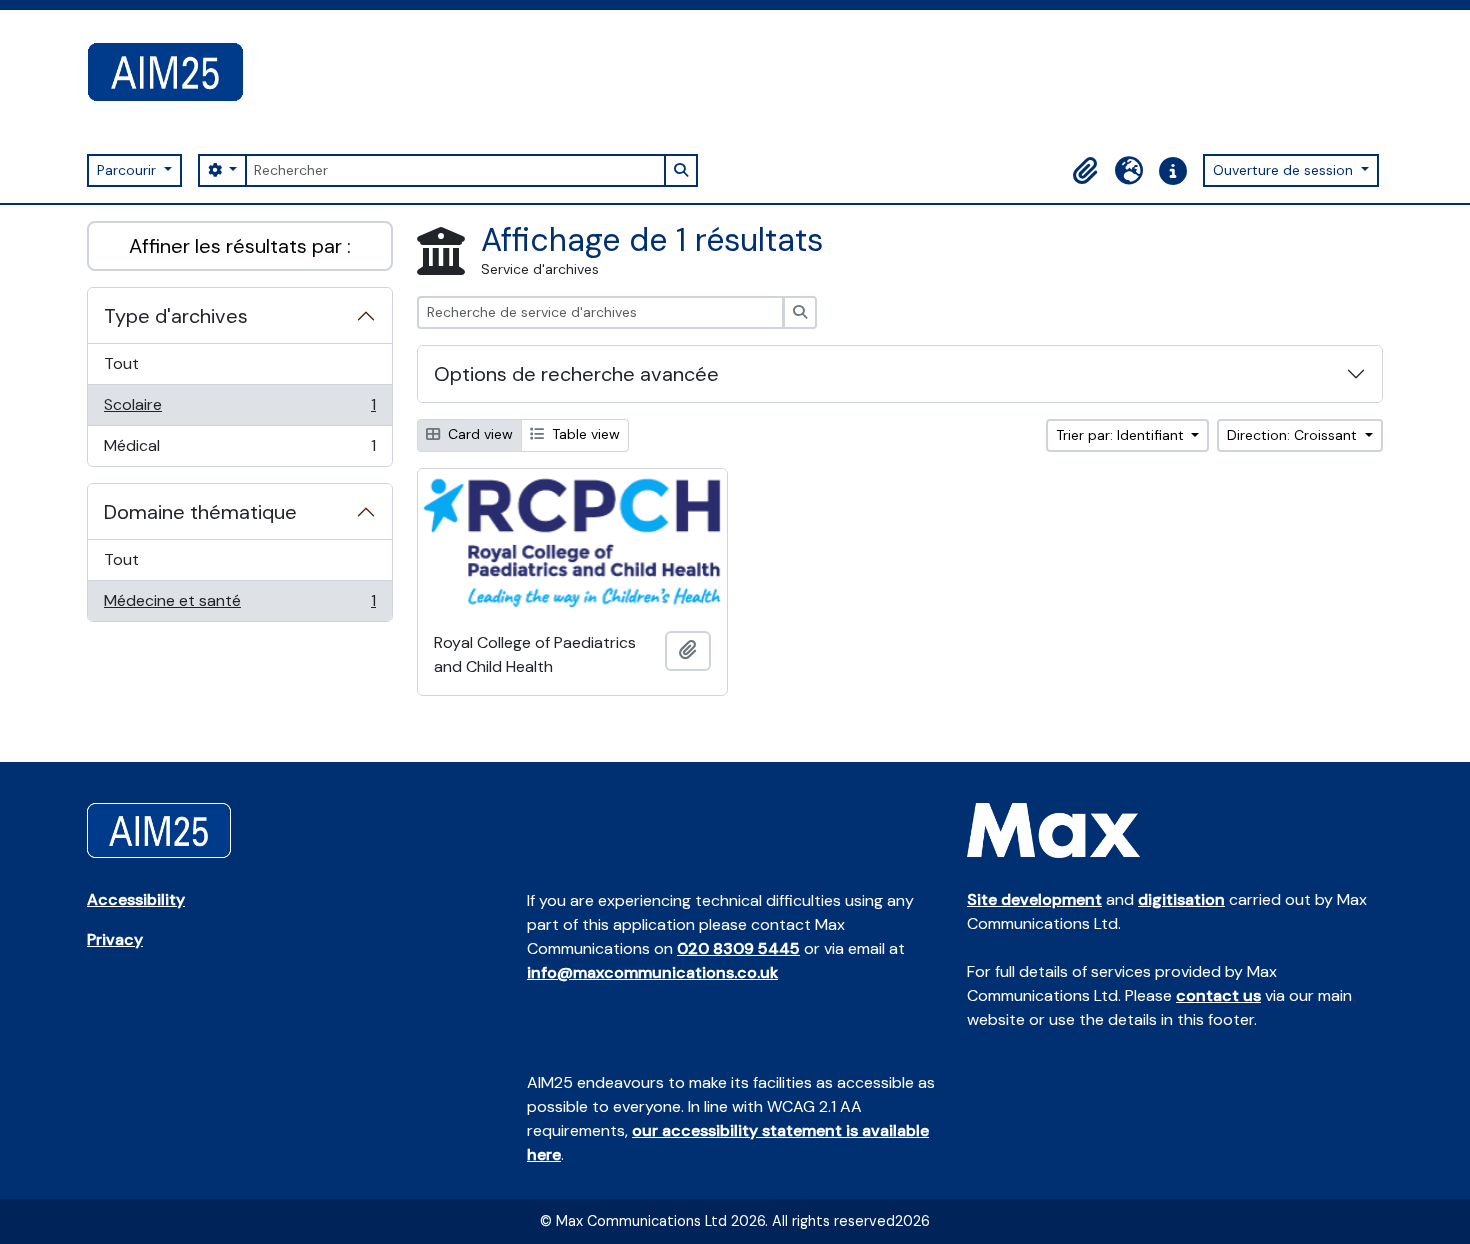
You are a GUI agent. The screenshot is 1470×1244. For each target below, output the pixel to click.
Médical (239, 450)
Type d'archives (176, 316)
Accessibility (136, 899)
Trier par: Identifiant (1122, 435)
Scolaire (239, 410)
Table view (584, 434)
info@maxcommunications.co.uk (652, 972)
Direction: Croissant (1294, 435)
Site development (1034, 899)
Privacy (115, 939)
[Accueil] (173, 72)
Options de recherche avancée (576, 374)
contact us (1218, 995)
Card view (478, 434)
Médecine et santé (239, 605)
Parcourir (128, 170)
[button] (1085, 171)
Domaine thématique (200, 512)
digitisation (1181, 899)
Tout (121, 363)
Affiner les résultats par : (240, 246)
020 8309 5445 (738, 948)
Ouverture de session (1285, 170)
